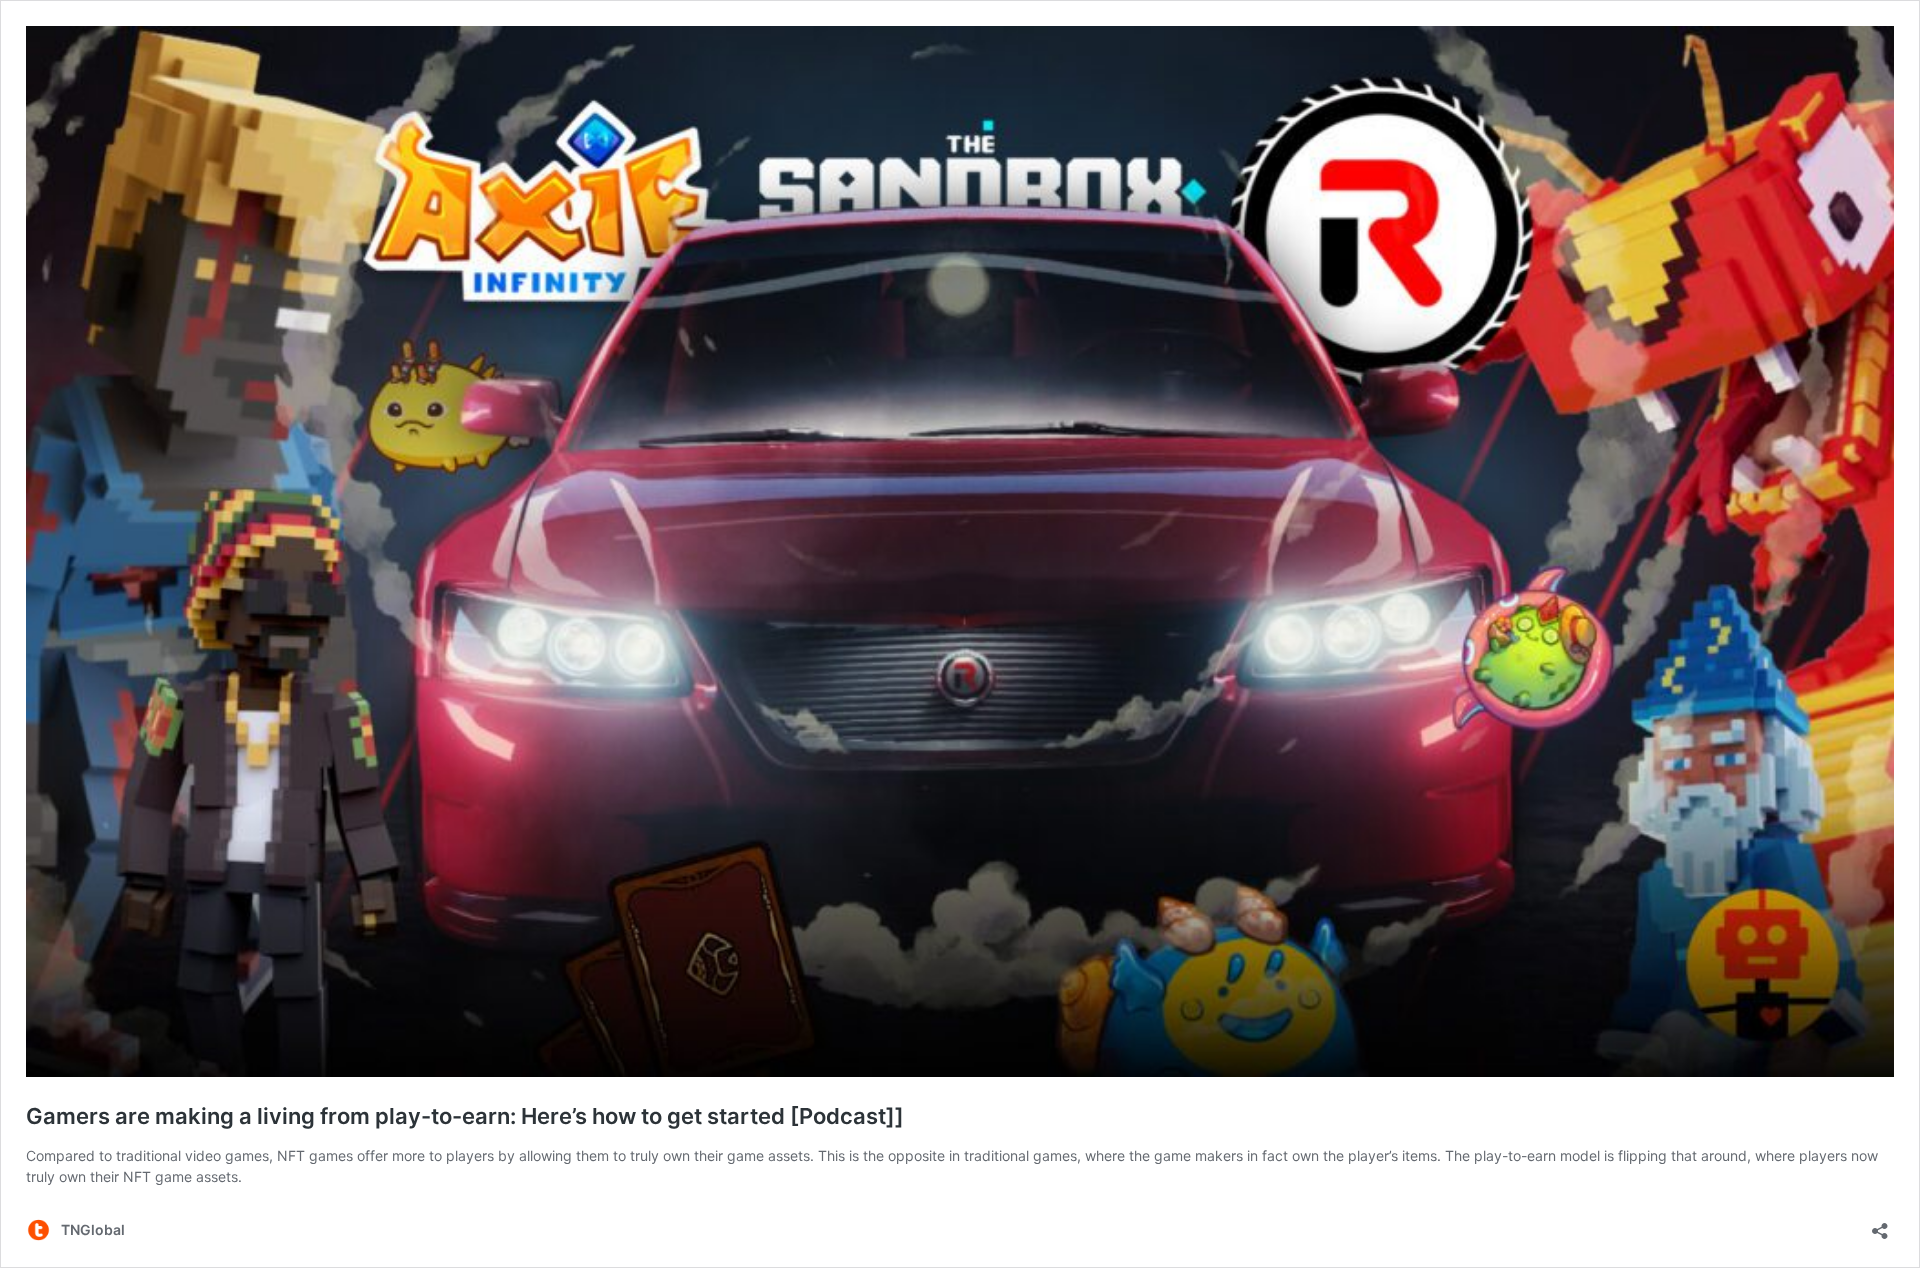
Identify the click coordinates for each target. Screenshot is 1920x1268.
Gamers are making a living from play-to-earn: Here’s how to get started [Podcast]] (465, 1116)
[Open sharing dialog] (1880, 1224)
